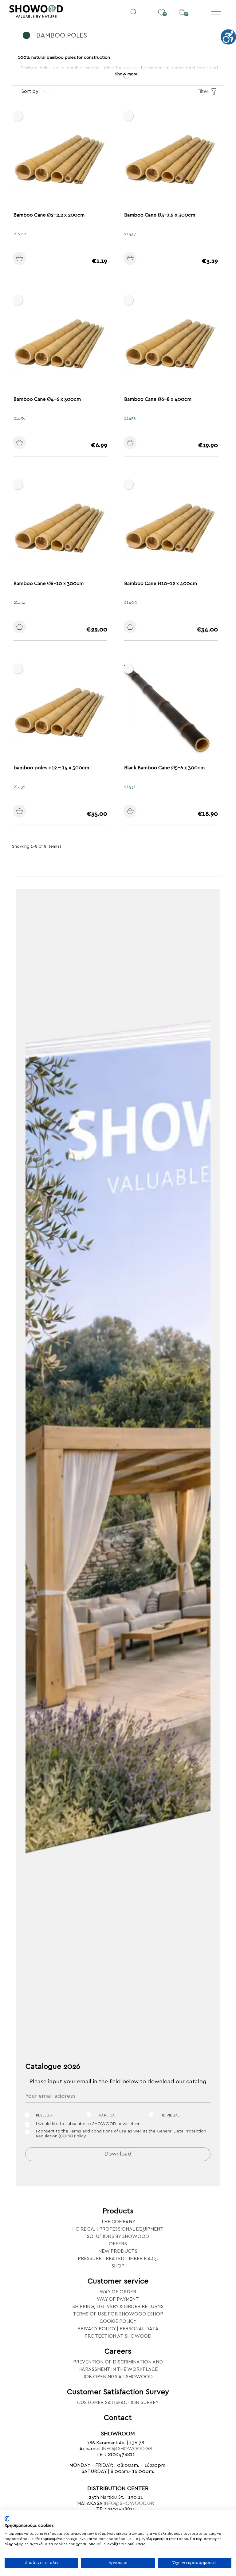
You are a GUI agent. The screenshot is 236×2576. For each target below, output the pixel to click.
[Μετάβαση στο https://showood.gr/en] (64, 12)
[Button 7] (137, 259)
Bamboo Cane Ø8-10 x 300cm (49, 583)
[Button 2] (133, 11)
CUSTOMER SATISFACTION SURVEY (118, 2403)
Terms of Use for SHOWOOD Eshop (118, 2314)
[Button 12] (26, 812)
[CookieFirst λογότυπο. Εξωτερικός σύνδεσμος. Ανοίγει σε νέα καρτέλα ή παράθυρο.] (7, 2519)
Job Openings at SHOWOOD (118, 2377)
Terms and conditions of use (98, 2131)
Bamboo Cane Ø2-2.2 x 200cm (49, 215)
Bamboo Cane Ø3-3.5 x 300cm (160, 215)
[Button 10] (26, 627)
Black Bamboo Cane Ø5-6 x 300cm (164, 768)
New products (118, 2251)
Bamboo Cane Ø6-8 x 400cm (158, 399)
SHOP (118, 2266)
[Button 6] (26, 259)
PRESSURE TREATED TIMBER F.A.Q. (118, 2259)
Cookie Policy (118, 2321)
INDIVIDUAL (169, 2115)
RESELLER (44, 2115)
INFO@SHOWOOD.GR (127, 2449)
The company (118, 2222)
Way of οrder (118, 2292)
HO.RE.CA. (107, 2115)
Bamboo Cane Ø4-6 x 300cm (47, 399)
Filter (203, 91)
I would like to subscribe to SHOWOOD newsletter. (88, 2124)
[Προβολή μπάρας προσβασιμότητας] (228, 37)
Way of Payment (118, 2299)
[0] (161, 8)
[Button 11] (137, 627)
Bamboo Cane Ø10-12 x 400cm (161, 583)
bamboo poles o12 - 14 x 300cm (51, 768)
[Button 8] (26, 443)
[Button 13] (137, 812)
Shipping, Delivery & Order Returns (118, 2307)
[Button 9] (137, 443)
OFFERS (118, 2244)
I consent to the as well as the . (121, 2134)
